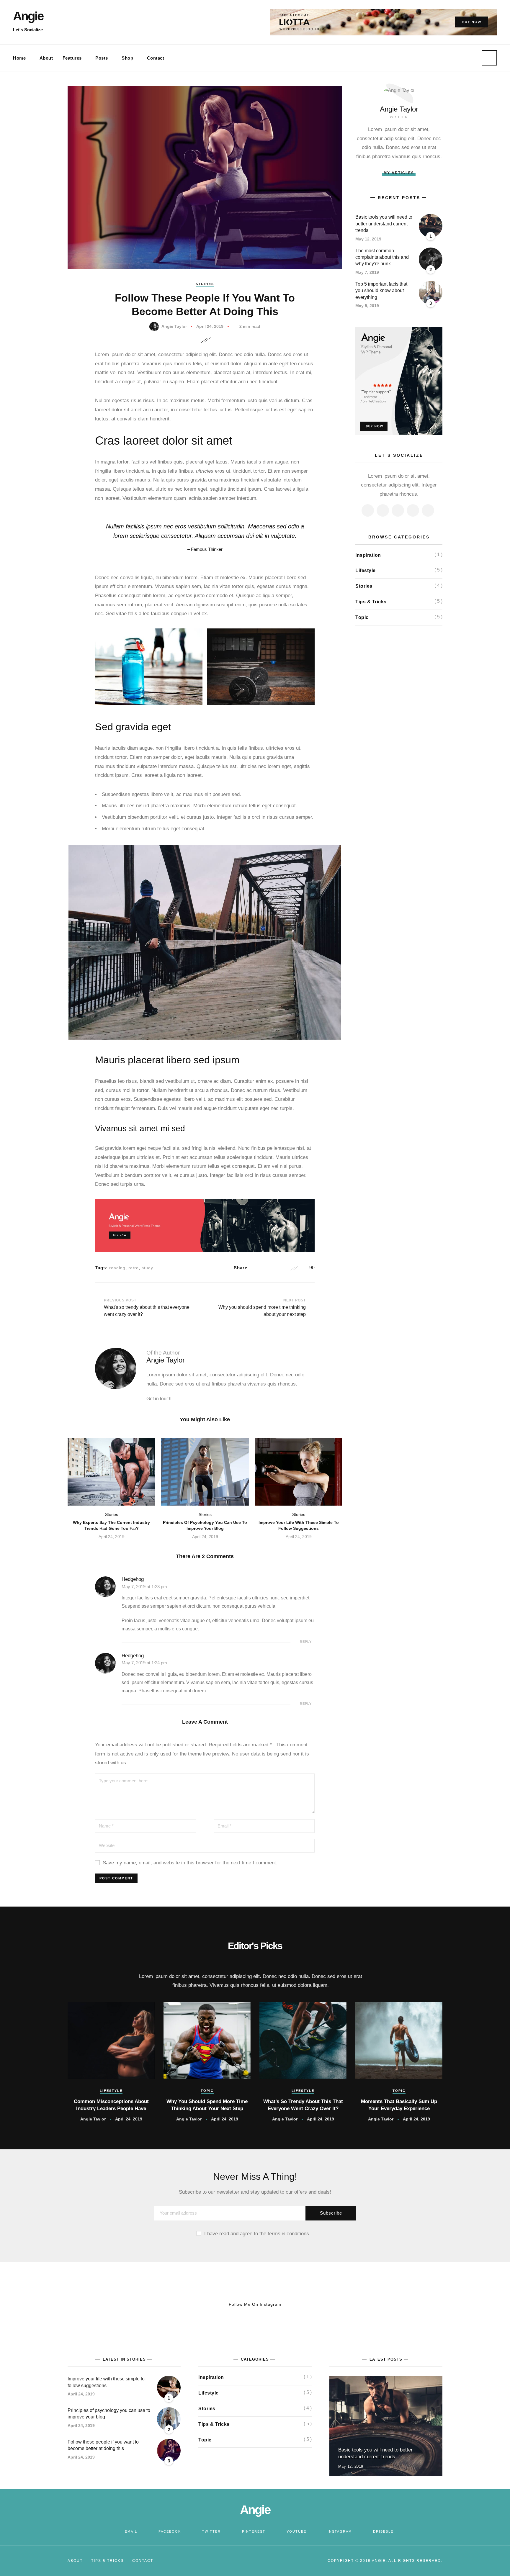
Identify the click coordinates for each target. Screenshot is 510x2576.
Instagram (340, 2531)
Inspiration (368, 555)
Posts (102, 58)
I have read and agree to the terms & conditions (257, 2234)
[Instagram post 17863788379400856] (42, 2304)
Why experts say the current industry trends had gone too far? (111, 1525)
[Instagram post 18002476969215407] (127, 2304)
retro (134, 1268)
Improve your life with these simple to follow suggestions (299, 1525)
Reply (306, 1642)
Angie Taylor (174, 326)
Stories (205, 284)
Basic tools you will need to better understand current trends (384, 224)
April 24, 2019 (210, 326)
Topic (362, 617)
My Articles (399, 173)
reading (117, 1268)
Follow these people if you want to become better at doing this (103, 2445)
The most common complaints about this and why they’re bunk (382, 257)
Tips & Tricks (371, 602)
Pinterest (254, 2531)
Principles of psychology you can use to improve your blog (205, 1525)
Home (19, 58)
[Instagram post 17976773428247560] (467, 2304)
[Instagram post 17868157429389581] (212, 2304)
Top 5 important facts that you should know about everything (381, 291)
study (147, 1268)
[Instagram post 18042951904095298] (382, 2304)
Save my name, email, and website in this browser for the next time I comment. (190, 1863)
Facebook (170, 2531)
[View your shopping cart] (460, 58)
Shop (127, 58)
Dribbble (383, 2531)
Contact (156, 58)
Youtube (296, 2531)
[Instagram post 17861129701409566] (297, 2304)
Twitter (211, 2531)
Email (131, 2531)
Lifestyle (366, 570)
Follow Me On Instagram (255, 2304)
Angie (28, 16)
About (46, 58)
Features (72, 58)
